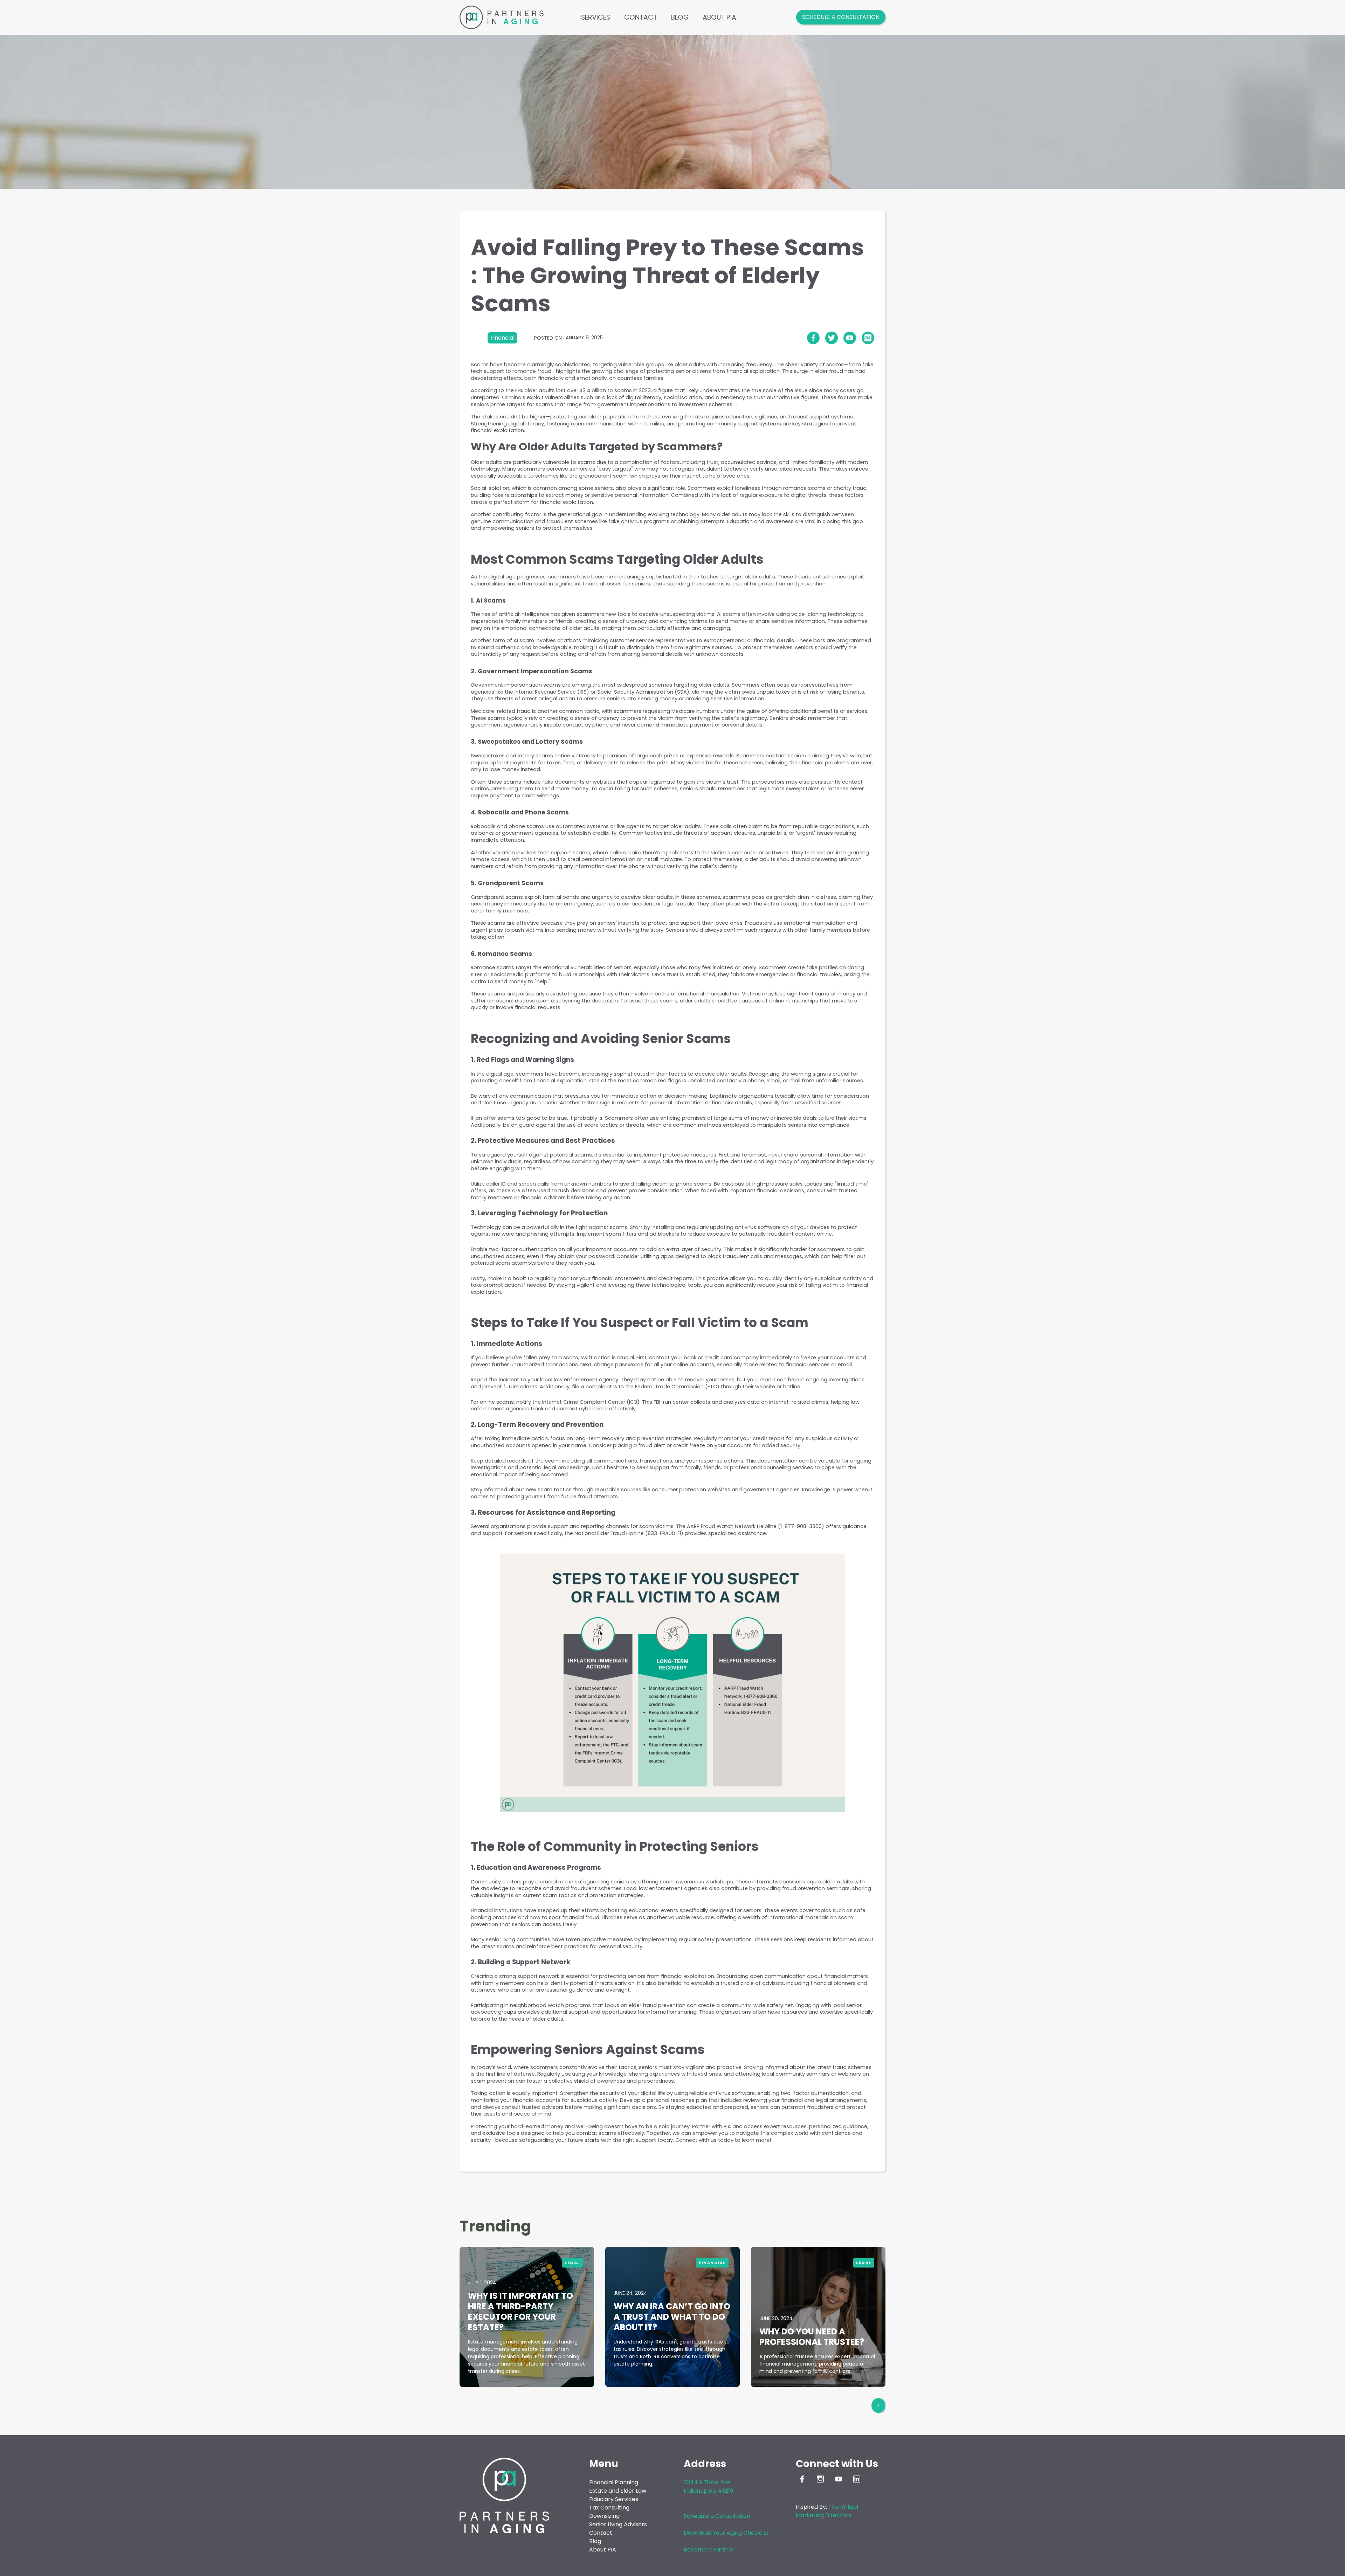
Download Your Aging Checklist (726, 2533)
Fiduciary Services (614, 2499)
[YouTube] (850, 338)
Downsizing (604, 2516)
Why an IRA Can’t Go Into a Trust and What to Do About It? (672, 2317)
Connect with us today (704, 2140)
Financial (712, 2263)
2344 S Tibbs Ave (707, 2482)
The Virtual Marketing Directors (827, 2511)
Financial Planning (614, 2482)
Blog (680, 17)
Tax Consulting (609, 2508)
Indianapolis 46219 (708, 2491)
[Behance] (868, 338)
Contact (641, 17)
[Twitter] (832, 338)
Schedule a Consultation (841, 17)
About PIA (719, 17)
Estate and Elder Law (618, 2491)
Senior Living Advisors (618, 2524)
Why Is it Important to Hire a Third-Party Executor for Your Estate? (520, 2311)
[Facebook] (813, 338)
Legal (572, 2263)
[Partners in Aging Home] (502, 17)
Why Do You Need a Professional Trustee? (812, 2337)
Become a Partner (709, 2550)
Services (596, 17)
